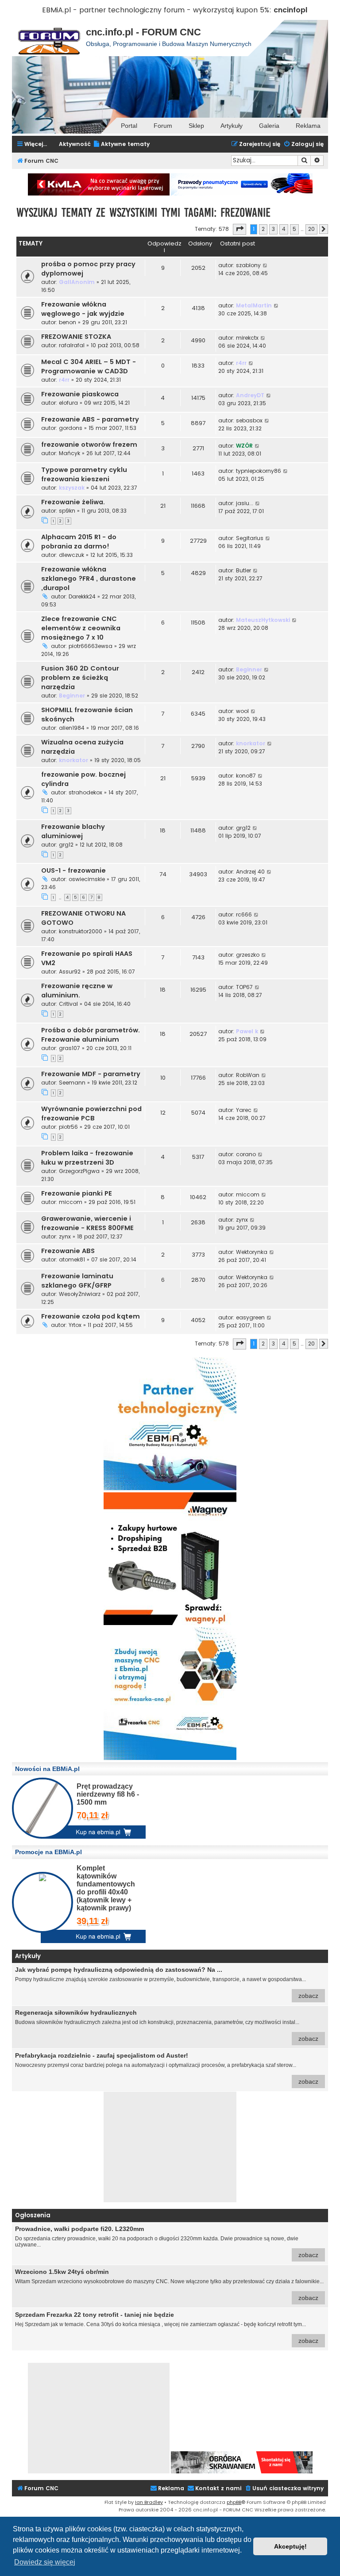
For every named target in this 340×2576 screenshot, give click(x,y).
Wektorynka (252, 1252)
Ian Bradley (149, 2502)
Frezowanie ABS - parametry (90, 419)
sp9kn (67, 511)
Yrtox (75, 1325)
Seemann (72, 1083)
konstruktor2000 (81, 931)
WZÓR (244, 446)
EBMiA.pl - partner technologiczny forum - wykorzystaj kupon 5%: (157, 10)
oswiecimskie (87, 879)
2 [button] (263, 229)
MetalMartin (254, 305)
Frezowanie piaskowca (80, 394)
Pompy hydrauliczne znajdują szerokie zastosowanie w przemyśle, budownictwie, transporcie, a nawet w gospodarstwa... (167, 1983)
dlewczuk (71, 555)
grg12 (66, 845)
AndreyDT (250, 395)
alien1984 (72, 728)
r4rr (64, 380)
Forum (163, 126)
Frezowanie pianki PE (77, 1193)
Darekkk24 (82, 596)
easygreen (250, 1317)
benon (68, 322)
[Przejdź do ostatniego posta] (265, 265)
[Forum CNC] (49, 38)
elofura (68, 403)
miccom (71, 1202)
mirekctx (247, 338)
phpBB (234, 2502)
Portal (129, 126)
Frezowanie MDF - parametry (91, 1074)
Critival (68, 1004)
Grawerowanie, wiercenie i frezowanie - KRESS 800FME (87, 1223)
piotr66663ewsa (91, 646)
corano (246, 1154)
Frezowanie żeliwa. (73, 502)
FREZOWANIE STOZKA (76, 337)
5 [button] (294, 229)
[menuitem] (121, 144)
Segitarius (250, 538)
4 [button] (284, 229)
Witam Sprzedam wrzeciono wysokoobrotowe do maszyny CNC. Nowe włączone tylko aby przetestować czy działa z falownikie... (169, 2285)
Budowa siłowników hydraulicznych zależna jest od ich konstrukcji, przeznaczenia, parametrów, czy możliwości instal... (167, 2026)
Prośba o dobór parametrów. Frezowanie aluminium (91, 1035)
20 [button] (311, 229)
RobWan (248, 1075)
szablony (248, 265)
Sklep (196, 126)
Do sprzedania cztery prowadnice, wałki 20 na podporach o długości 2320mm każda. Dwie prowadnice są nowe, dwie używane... (167, 2242)
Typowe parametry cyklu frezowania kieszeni (84, 474)
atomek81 (72, 1259)
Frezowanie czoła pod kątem (91, 1316)
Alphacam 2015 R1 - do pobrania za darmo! (79, 542)
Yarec (244, 1110)
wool (242, 711)
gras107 (70, 1048)
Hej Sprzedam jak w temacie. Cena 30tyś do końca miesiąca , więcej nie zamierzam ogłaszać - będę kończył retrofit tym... (167, 2328)
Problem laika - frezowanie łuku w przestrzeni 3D (87, 1158)
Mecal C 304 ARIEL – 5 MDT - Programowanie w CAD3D (89, 366)
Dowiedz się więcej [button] (45, 2562)
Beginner (72, 696)
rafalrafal (72, 345)
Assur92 (70, 972)
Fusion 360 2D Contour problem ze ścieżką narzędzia (80, 678)
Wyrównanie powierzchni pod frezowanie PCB (91, 1114)
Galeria (269, 126)
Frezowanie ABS (68, 1251)
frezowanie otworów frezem (89, 445)
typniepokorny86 (259, 471)
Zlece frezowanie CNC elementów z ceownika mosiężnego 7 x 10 (81, 628)
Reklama (308, 126)
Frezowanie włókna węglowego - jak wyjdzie (83, 309)
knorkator (73, 760)
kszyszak (72, 488)
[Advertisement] (170, 2147)
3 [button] (273, 229)
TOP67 (244, 987)
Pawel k (247, 1031)
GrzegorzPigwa (79, 1171)
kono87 (246, 776)
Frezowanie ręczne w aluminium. (77, 991)
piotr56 (68, 1127)
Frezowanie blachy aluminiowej (73, 831)
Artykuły (232, 126)
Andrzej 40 (250, 872)
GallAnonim (77, 282)
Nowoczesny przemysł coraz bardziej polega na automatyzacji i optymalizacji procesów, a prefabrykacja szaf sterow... (167, 2068)
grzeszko (248, 955)
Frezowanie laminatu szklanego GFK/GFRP (77, 1281)
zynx (65, 1236)
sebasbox (249, 420)
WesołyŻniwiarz (80, 1294)
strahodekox (85, 792)
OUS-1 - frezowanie (73, 870)
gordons (71, 428)
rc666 (244, 914)
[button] (240, 229)
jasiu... (245, 503)
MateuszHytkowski (263, 620)
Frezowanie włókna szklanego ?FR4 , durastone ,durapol (89, 579)
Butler (243, 570)
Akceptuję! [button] (290, 2546)
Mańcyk (70, 453)
